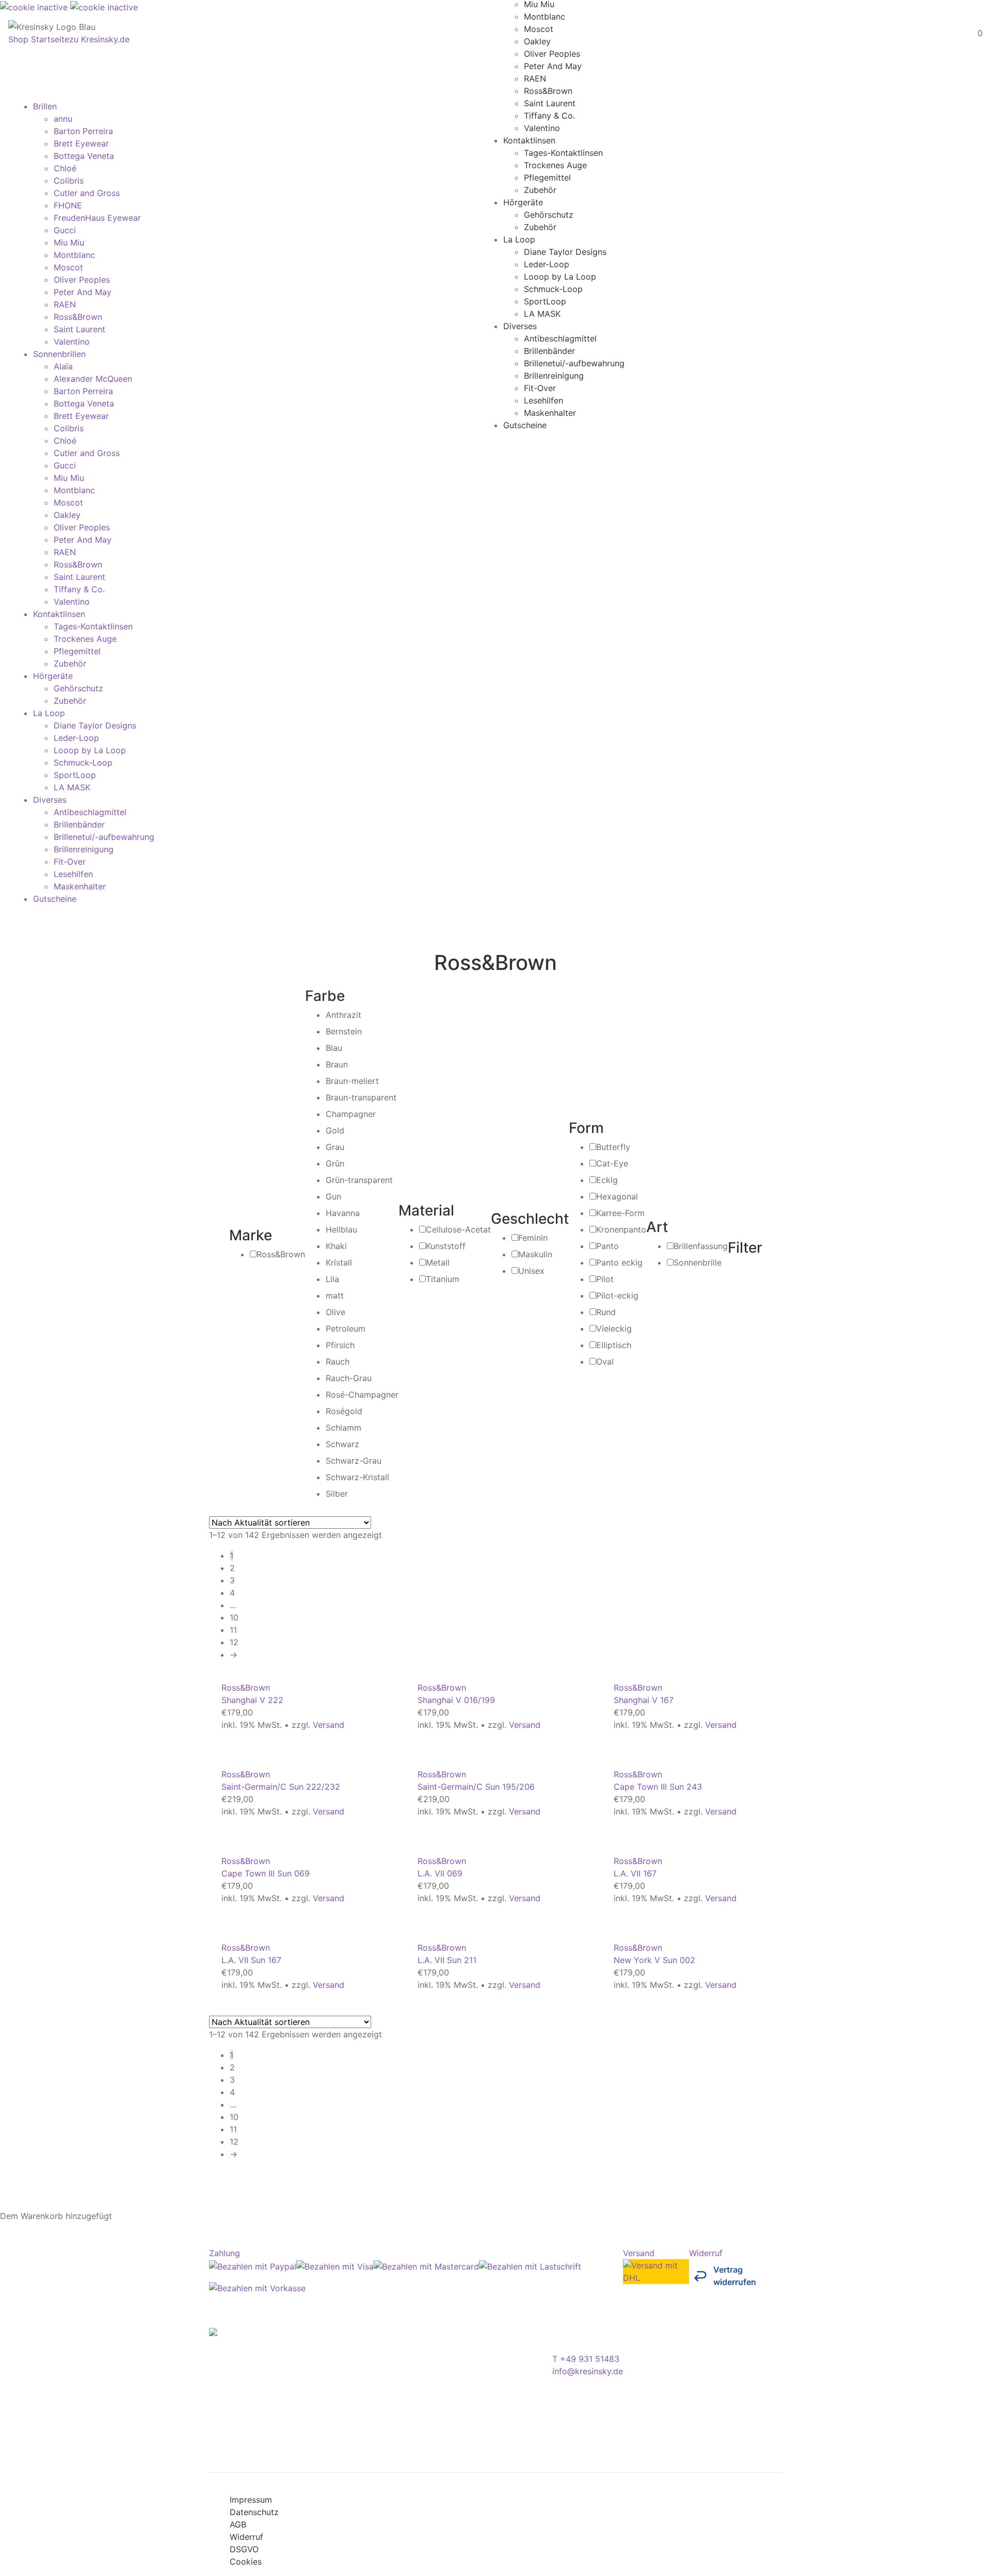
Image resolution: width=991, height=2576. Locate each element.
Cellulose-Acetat (458, 1229)
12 (234, 1642)
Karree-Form (620, 1213)
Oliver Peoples (552, 53)
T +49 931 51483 (586, 2359)
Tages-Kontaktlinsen (563, 152)
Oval (605, 1362)
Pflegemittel (547, 177)
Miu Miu (69, 242)
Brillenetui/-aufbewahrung (574, 363)
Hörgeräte (523, 202)
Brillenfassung (701, 1246)
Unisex (531, 1271)
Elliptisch (614, 1345)
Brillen (45, 106)
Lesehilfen (544, 400)
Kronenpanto (621, 1229)
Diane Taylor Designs (565, 251)
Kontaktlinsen (529, 140)
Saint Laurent (550, 103)
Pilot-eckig (617, 1295)
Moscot (539, 28)
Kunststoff (446, 1246)
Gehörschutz (549, 214)
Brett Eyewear (81, 143)
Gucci (65, 230)
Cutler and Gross (87, 193)
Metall (438, 1262)
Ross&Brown (548, 90)
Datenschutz (254, 2512)
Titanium (443, 1279)
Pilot (605, 1279)
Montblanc (545, 16)
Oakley (537, 41)
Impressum (251, 2500)
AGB (238, 2524)
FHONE (68, 205)
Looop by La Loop (560, 276)
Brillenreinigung (554, 375)
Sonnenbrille (698, 1262)
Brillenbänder (549, 350)
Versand (329, 1725)
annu (63, 119)
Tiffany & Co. (549, 115)
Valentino (542, 127)
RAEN (535, 78)
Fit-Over (540, 387)
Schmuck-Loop (553, 288)
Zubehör (540, 189)
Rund (606, 1312)
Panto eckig (619, 1262)
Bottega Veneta (84, 156)
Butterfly (613, 1147)
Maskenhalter (550, 412)
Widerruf (246, 2537)
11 (233, 1630)
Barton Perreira (83, 131)
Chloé (65, 168)
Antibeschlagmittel (560, 338)
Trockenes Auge (555, 165)
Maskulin (535, 1254)
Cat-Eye (612, 1163)
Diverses (520, 326)
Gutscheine (525, 425)
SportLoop (545, 301)
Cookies (246, 2562)
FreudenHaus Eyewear (97, 218)
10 (234, 1617)
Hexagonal (617, 1196)
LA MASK (542, 313)
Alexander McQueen (93, 379)
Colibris (69, 181)
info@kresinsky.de (588, 2371)
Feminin (533, 1238)
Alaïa (63, 366)
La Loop (519, 239)
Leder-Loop (547, 264)
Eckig (607, 1180)
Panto (608, 1246)
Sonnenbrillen (59, 354)
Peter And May (553, 66)
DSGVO (244, 2549)
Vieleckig (614, 1328)
